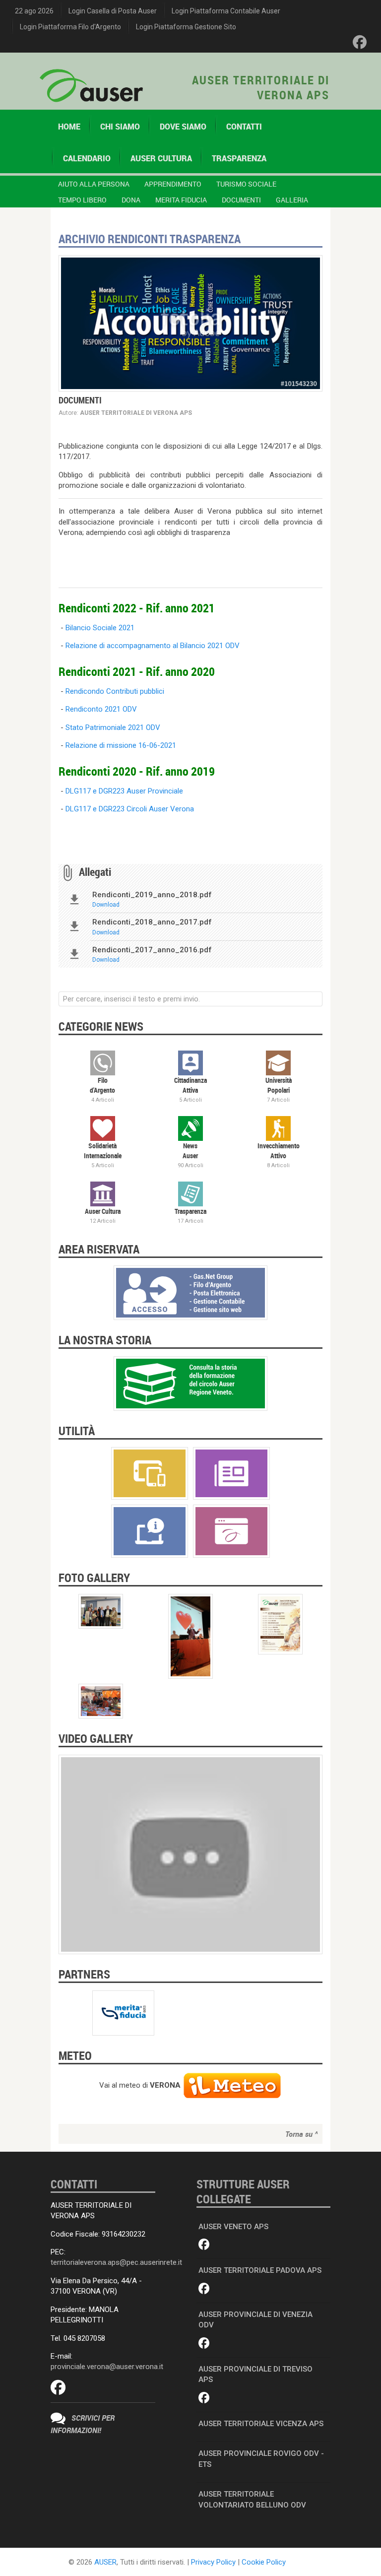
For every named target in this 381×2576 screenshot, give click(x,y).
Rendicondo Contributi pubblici (115, 691)
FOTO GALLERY (94, 1578)
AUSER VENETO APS (233, 2227)
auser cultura (161, 158)
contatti (244, 127)
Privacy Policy (213, 2562)
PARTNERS (84, 1974)
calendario (87, 158)
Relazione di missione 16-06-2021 (121, 745)
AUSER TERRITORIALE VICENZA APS (261, 2424)
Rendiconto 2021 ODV (101, 709)
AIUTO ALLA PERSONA (94, 184)
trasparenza (239, 158)
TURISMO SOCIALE (246, 184)
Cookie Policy (264, 2562)
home (69, 127)
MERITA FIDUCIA (181, 200)
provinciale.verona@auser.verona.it (107, 2367)
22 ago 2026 (34, 11)
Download (106, 905)
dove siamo (183, 127)
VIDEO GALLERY (96, 1738)
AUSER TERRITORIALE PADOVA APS (260, 2270)
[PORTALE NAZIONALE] (231, 1530)
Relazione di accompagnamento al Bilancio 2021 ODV (153, 646)
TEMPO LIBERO (82, 200)
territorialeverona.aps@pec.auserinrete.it (116, 2262)
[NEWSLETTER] (231, 1473)
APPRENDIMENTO (173, 184)
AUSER (105, 2562)
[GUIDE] (150, 1530)
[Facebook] (360, 42)
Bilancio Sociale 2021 (100, 628)
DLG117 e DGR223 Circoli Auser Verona (130, 809)
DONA (131, 200)
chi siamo (120, 127)
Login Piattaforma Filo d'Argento (70, 27)
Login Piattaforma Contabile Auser (226, 11)
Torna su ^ (301, 2134)
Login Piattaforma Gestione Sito (186, 27)
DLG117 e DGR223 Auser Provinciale (124, 791)
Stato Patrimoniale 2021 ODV (113, 727)
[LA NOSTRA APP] (150, 1473)
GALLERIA (292, 200)
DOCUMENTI (241, 200)
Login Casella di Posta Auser (113, 11)
